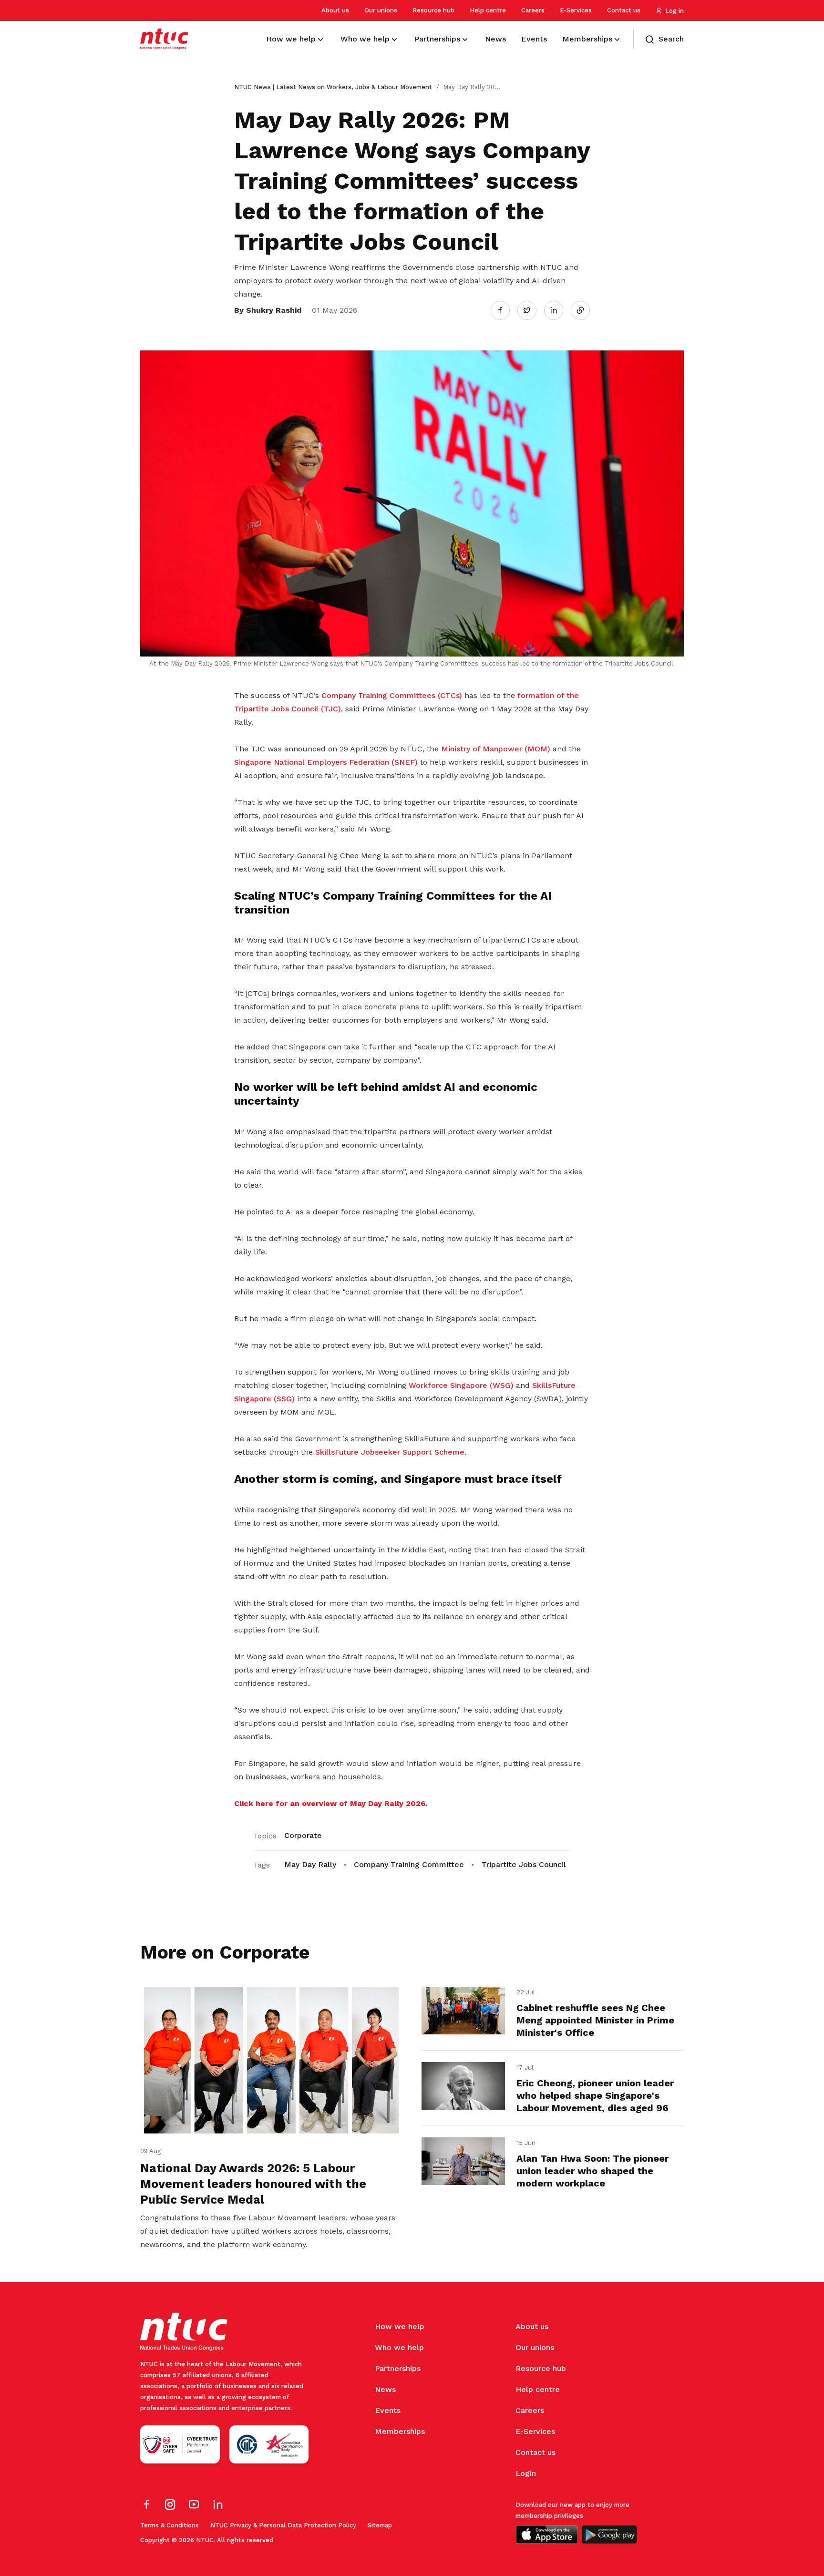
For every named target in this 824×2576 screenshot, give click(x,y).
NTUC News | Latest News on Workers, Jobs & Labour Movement (333, 87)
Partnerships (398, 2368)
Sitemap (380, 2525)
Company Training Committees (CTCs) (393, 695)
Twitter (532, 310)
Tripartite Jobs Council (524, 1864)
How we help (400, 2326)
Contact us (624, 10)
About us (335, 10)
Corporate (303, 1835)
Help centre (488, 10)
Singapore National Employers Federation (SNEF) (326, 762)
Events (388, 2410)
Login (526, 2473)
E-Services (576, 10)
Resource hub (433, 10)
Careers (533, 10)
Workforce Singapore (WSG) (461, 1385)
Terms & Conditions (170, 2525)
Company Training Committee (409, 1864)
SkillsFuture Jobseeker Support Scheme (390, 1452)
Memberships (400, 2431)
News (385, 2389)
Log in (675, 11)
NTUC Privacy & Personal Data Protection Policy (283, 2525)
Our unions (381, 10)
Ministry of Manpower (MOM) (496, 749)
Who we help (399, 2347)
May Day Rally (310, 1864)
